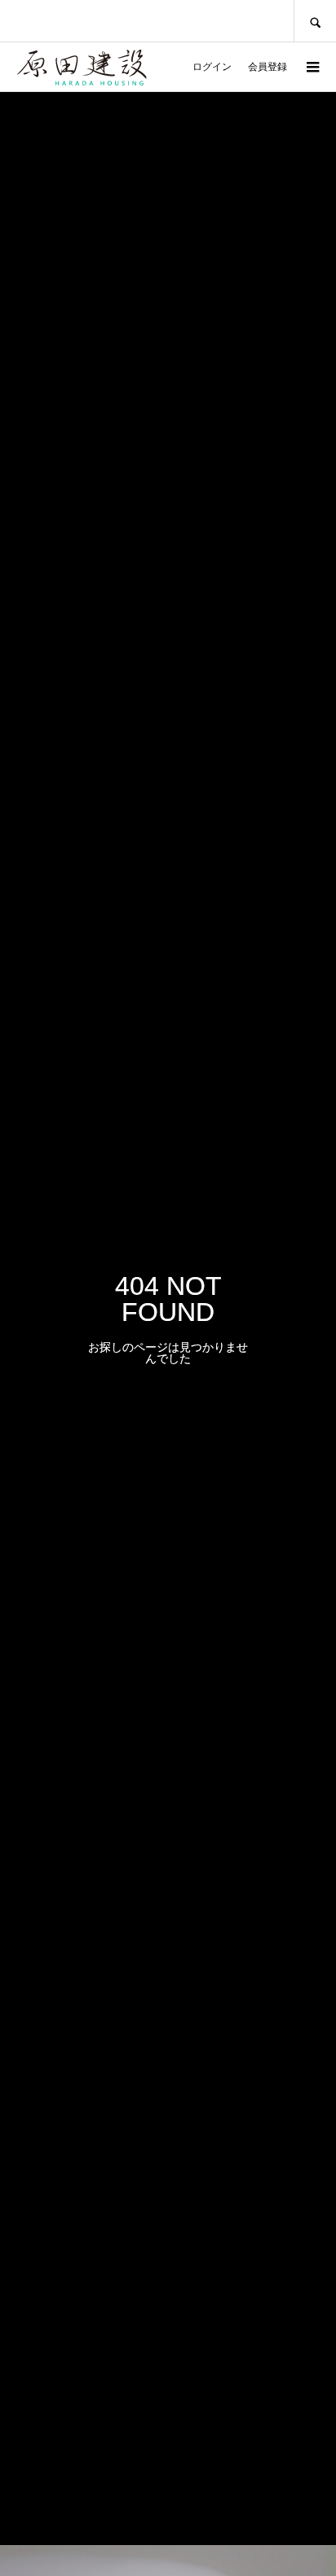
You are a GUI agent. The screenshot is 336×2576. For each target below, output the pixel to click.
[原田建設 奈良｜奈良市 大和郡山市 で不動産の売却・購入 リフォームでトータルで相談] (82, 56)
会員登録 (267, 67)
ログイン (212, 67)
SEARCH (315, 21)
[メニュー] (312, 67)
